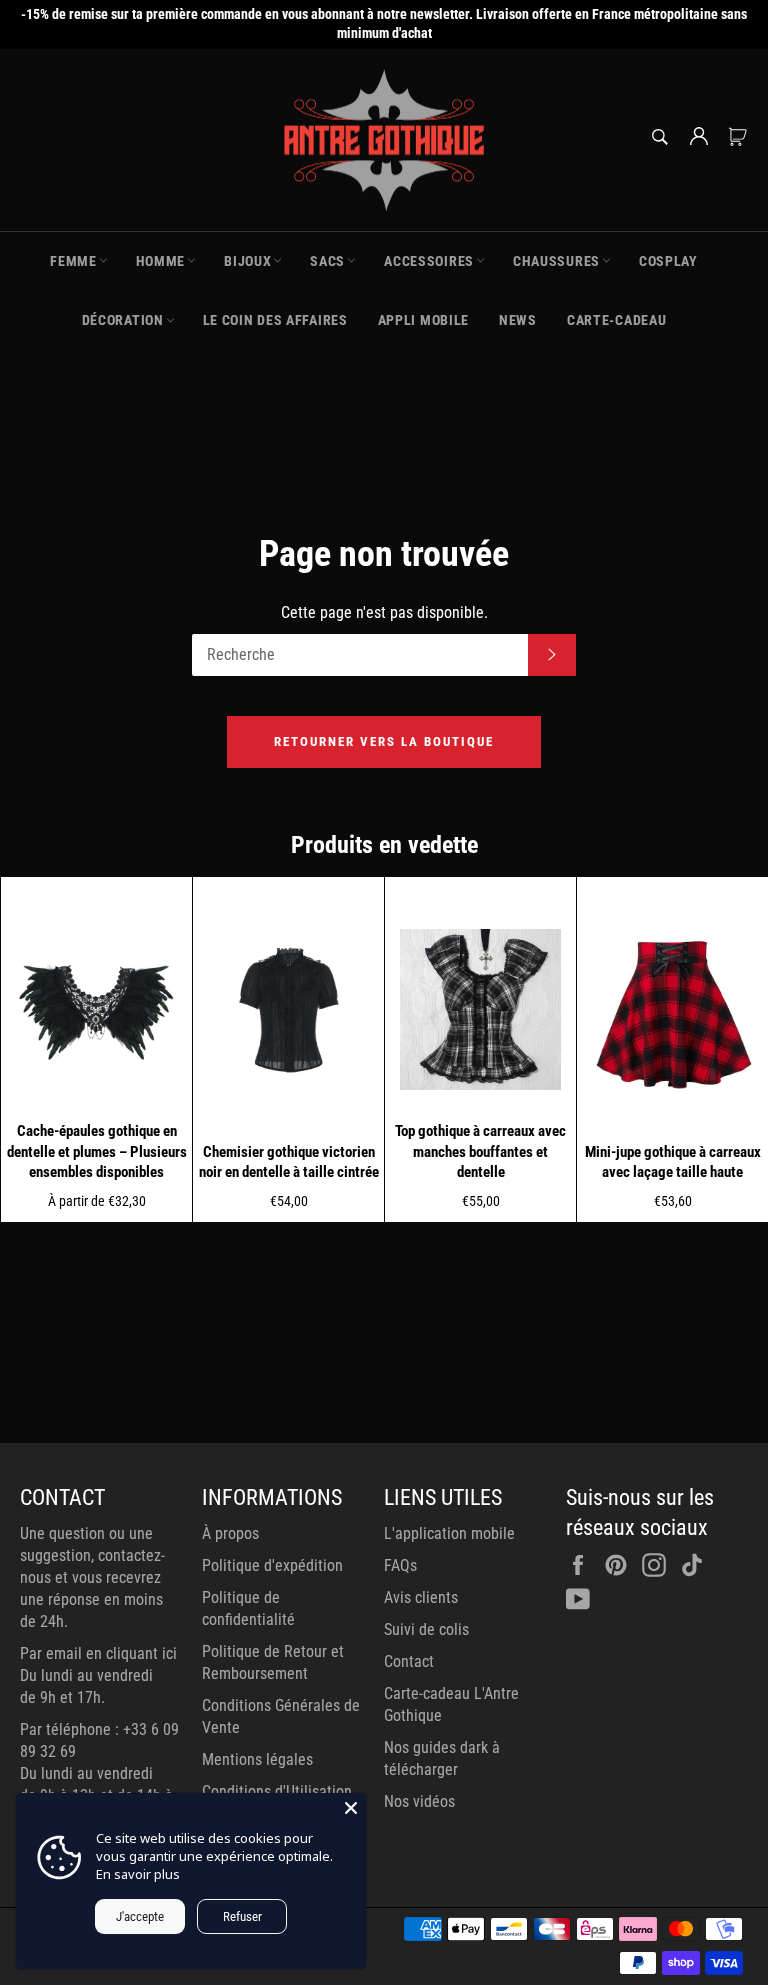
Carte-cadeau (616, 320)
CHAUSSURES (556, 261)
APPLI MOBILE (423, 320)
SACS (327, 261)
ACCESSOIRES (429, 261)
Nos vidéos (419, 1801)
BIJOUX (247, 261)
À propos (230, 1533)
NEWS (518, 320)
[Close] (351, 1808)
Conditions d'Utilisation (277, 1791)
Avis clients (421, 1597)
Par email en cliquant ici (98, 1653)
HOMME (161, 261)
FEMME (73, 261)
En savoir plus (138, 1874)
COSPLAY (668, 261)
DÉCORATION (123, 320)
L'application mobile (449, 1533)
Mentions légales (257, 1759)
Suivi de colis (426, 1629)
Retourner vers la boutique (383, 741)
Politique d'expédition (272, 1565)
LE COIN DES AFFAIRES (275, 320)
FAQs (400, 1565)
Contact (409, 1661)
